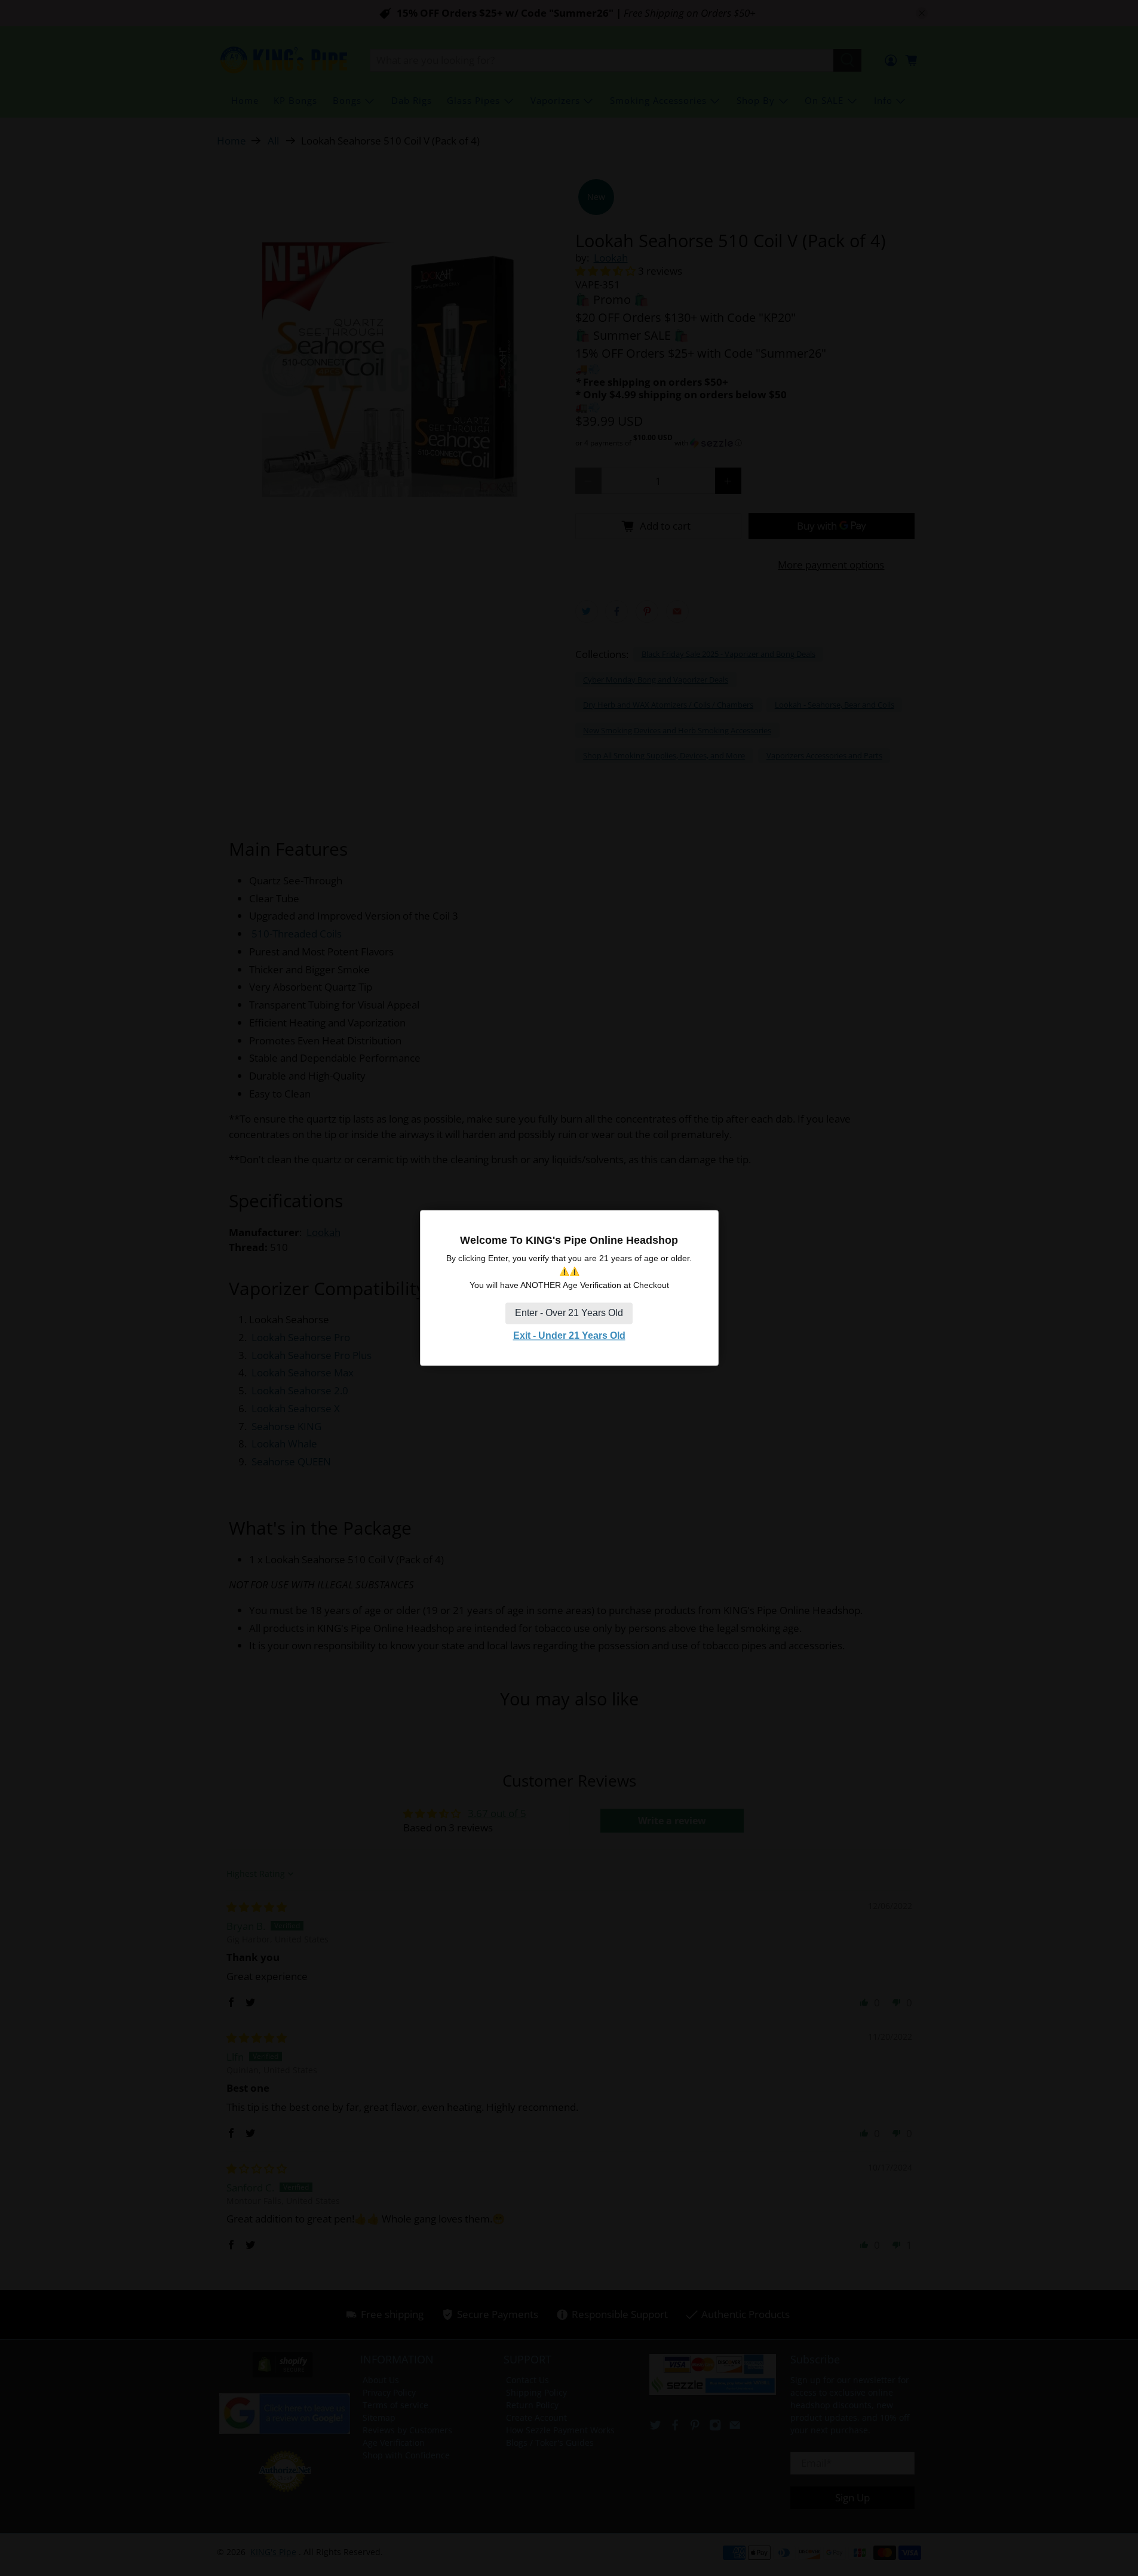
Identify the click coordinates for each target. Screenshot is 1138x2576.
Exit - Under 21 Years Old (569, 1335)
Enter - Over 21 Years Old (569, 1313)
